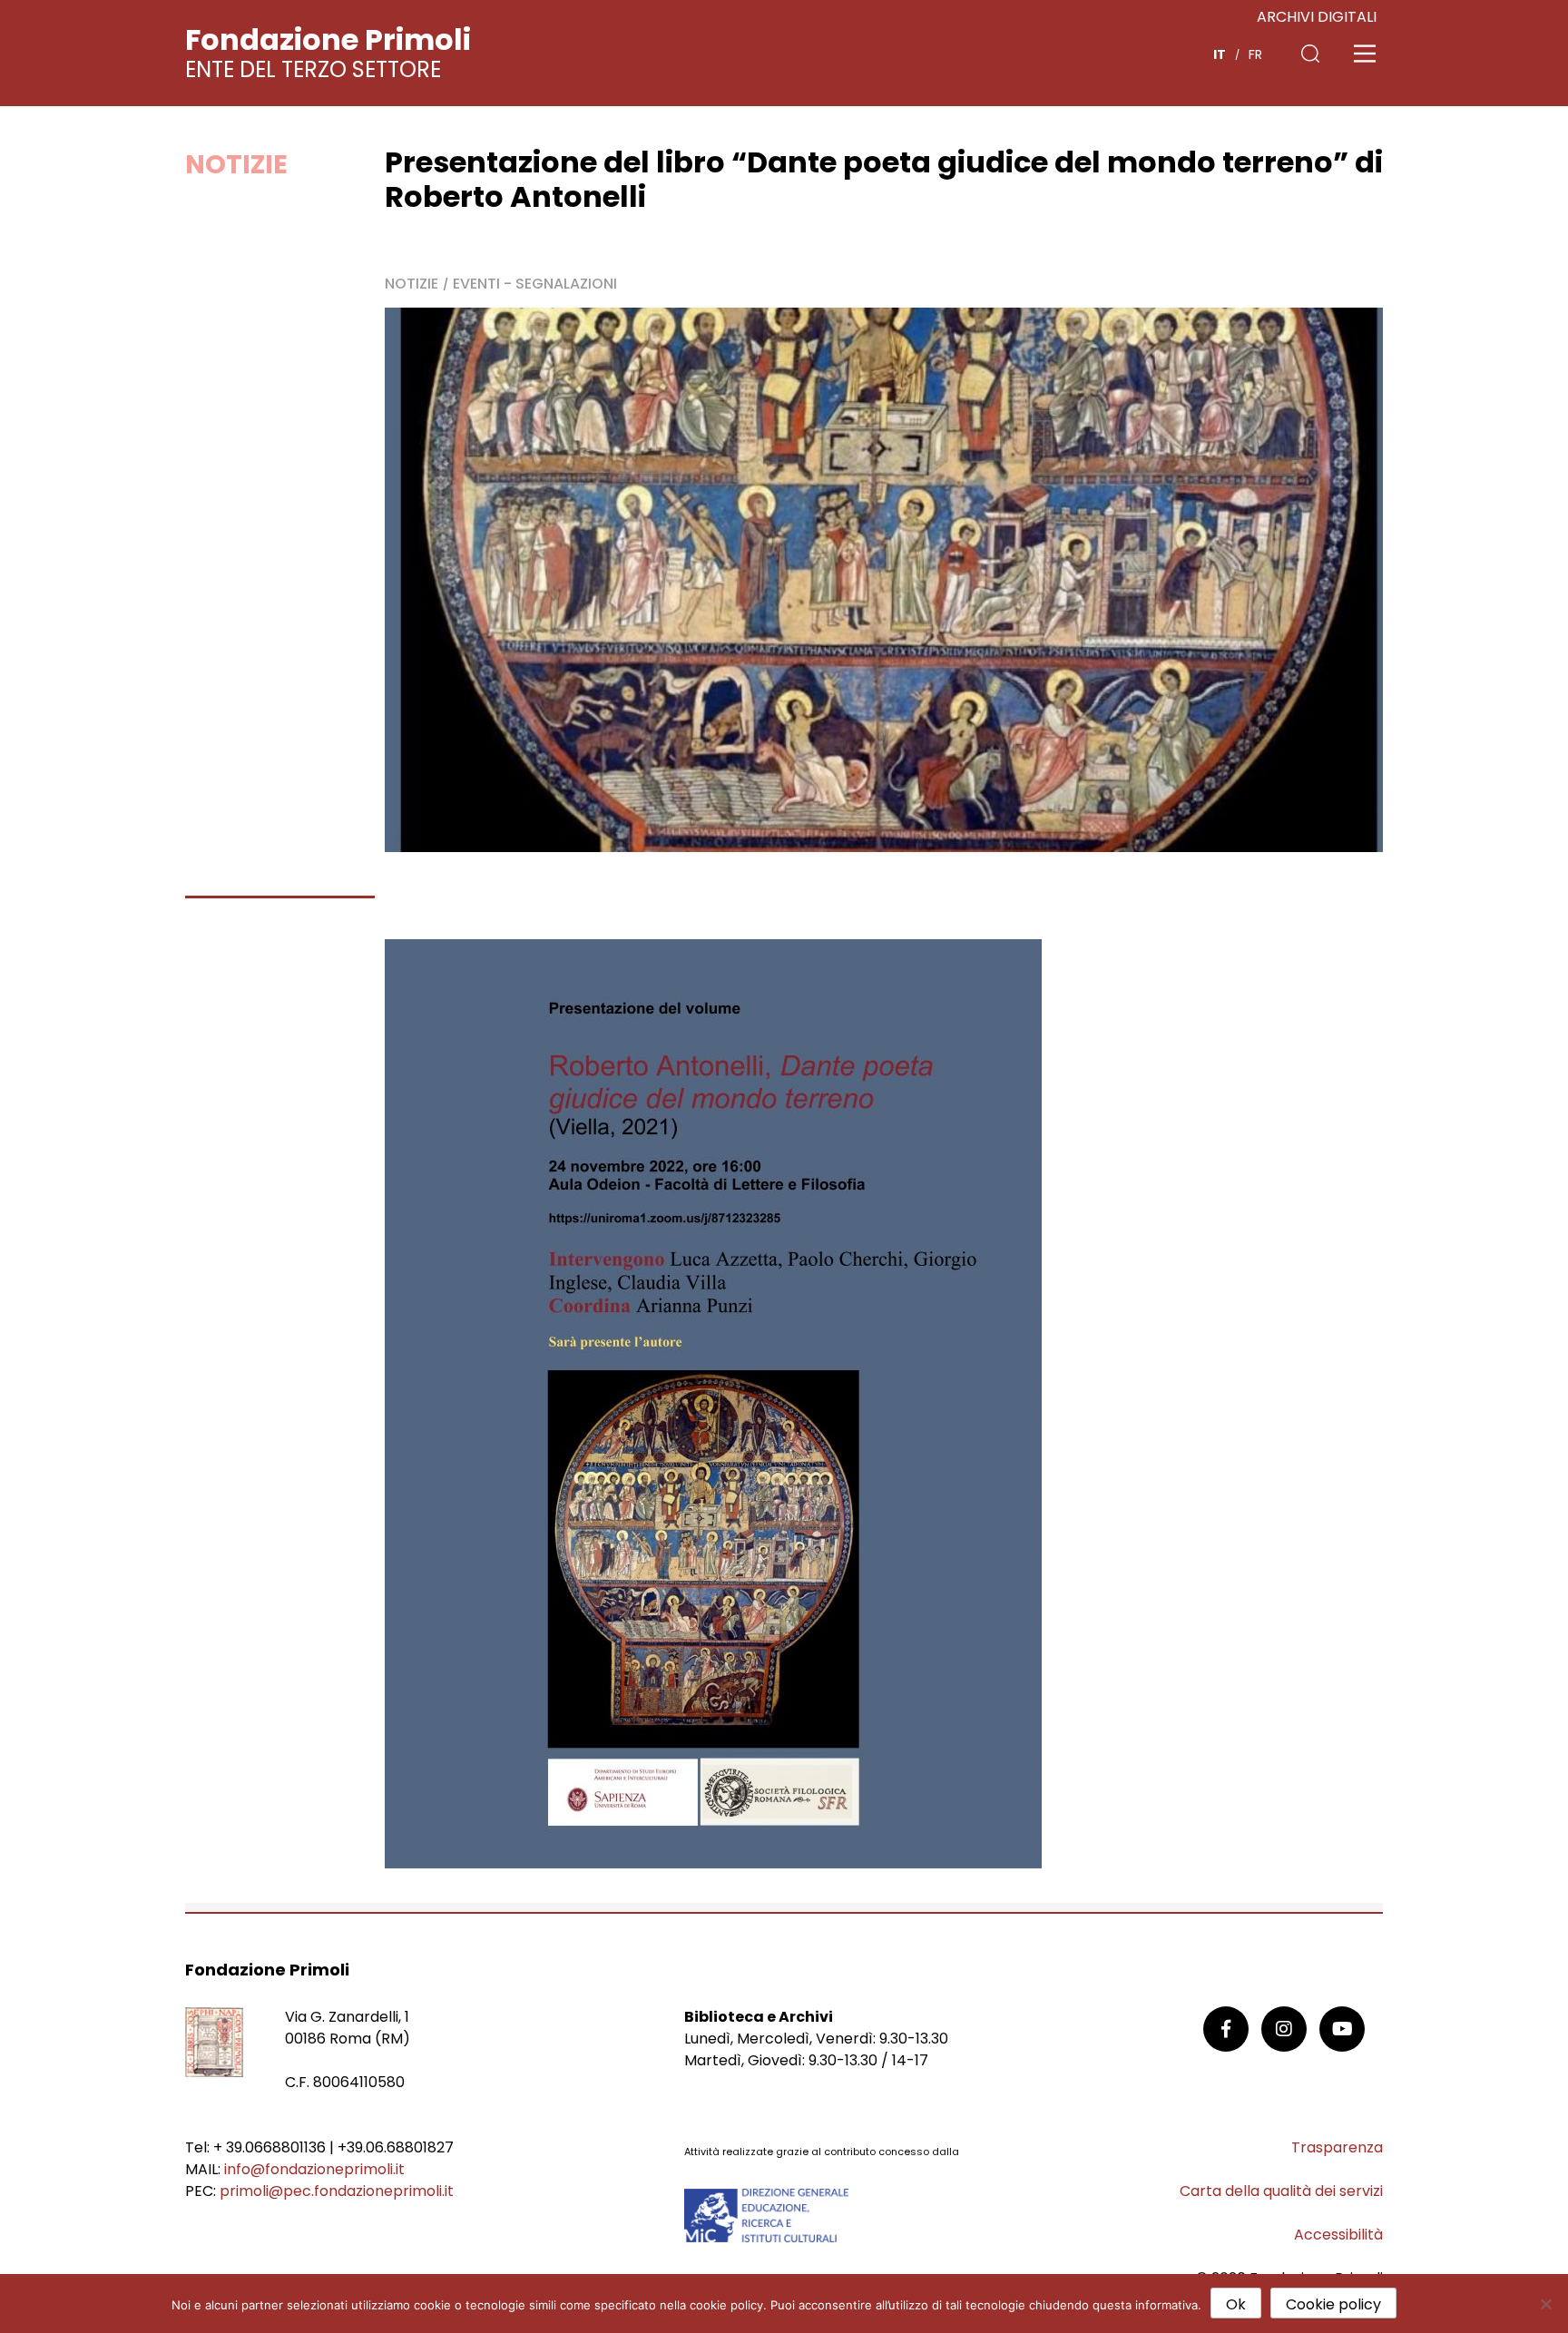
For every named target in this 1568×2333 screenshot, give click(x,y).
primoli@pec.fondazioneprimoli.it (337, 2191)
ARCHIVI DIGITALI (1317, 17)
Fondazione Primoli (328, 39)
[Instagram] (1284, 2029)
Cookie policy (1333, 2304)
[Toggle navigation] (1365, 54)
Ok (1236, 2304)
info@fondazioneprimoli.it (314, 2169)
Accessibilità (1338, 2235)
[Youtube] (1342, 2029)
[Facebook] (1226, 2029)
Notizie (236, 164)
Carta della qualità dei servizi (1281, 2191)
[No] (1545, 2304)
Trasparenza (1337, 2147)
